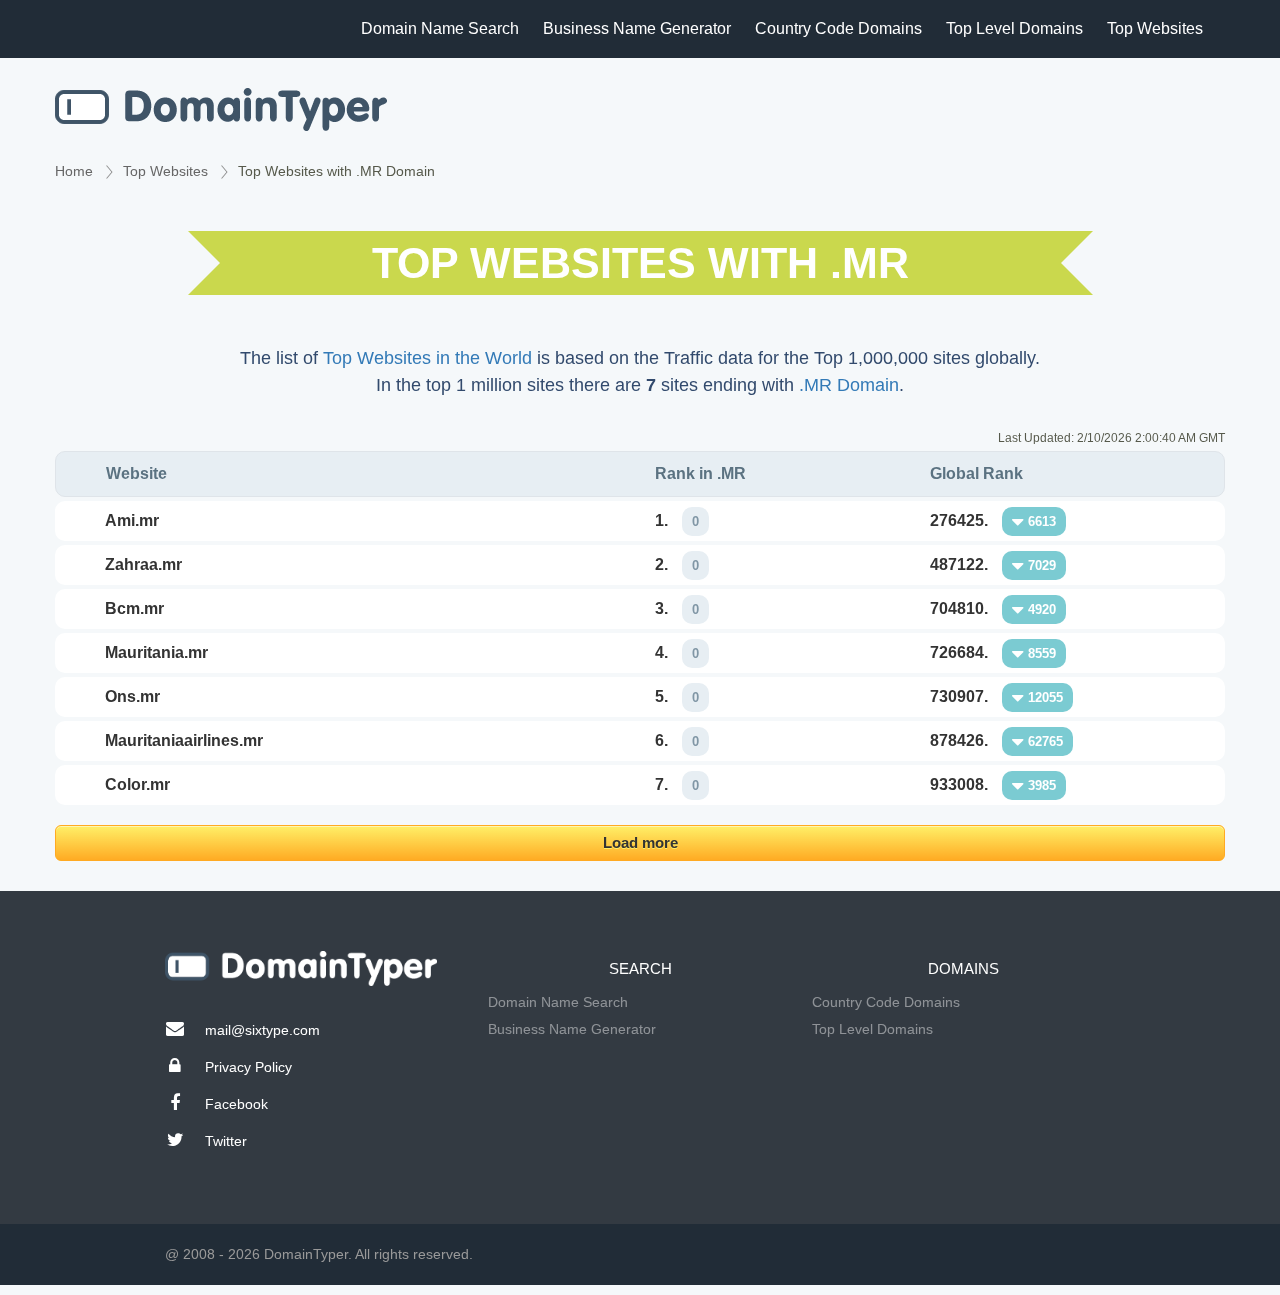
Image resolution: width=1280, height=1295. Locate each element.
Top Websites (1155, 28)
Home (74, 171)
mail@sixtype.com (262, 1030)
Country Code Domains (838, 28)
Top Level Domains (1014, 28)
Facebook (236, 1104)
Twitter (226, 1141)
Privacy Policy (248, 1067)
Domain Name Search (440, 28)
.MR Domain (849, 385)
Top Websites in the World (427, 358)
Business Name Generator (637, 28)
